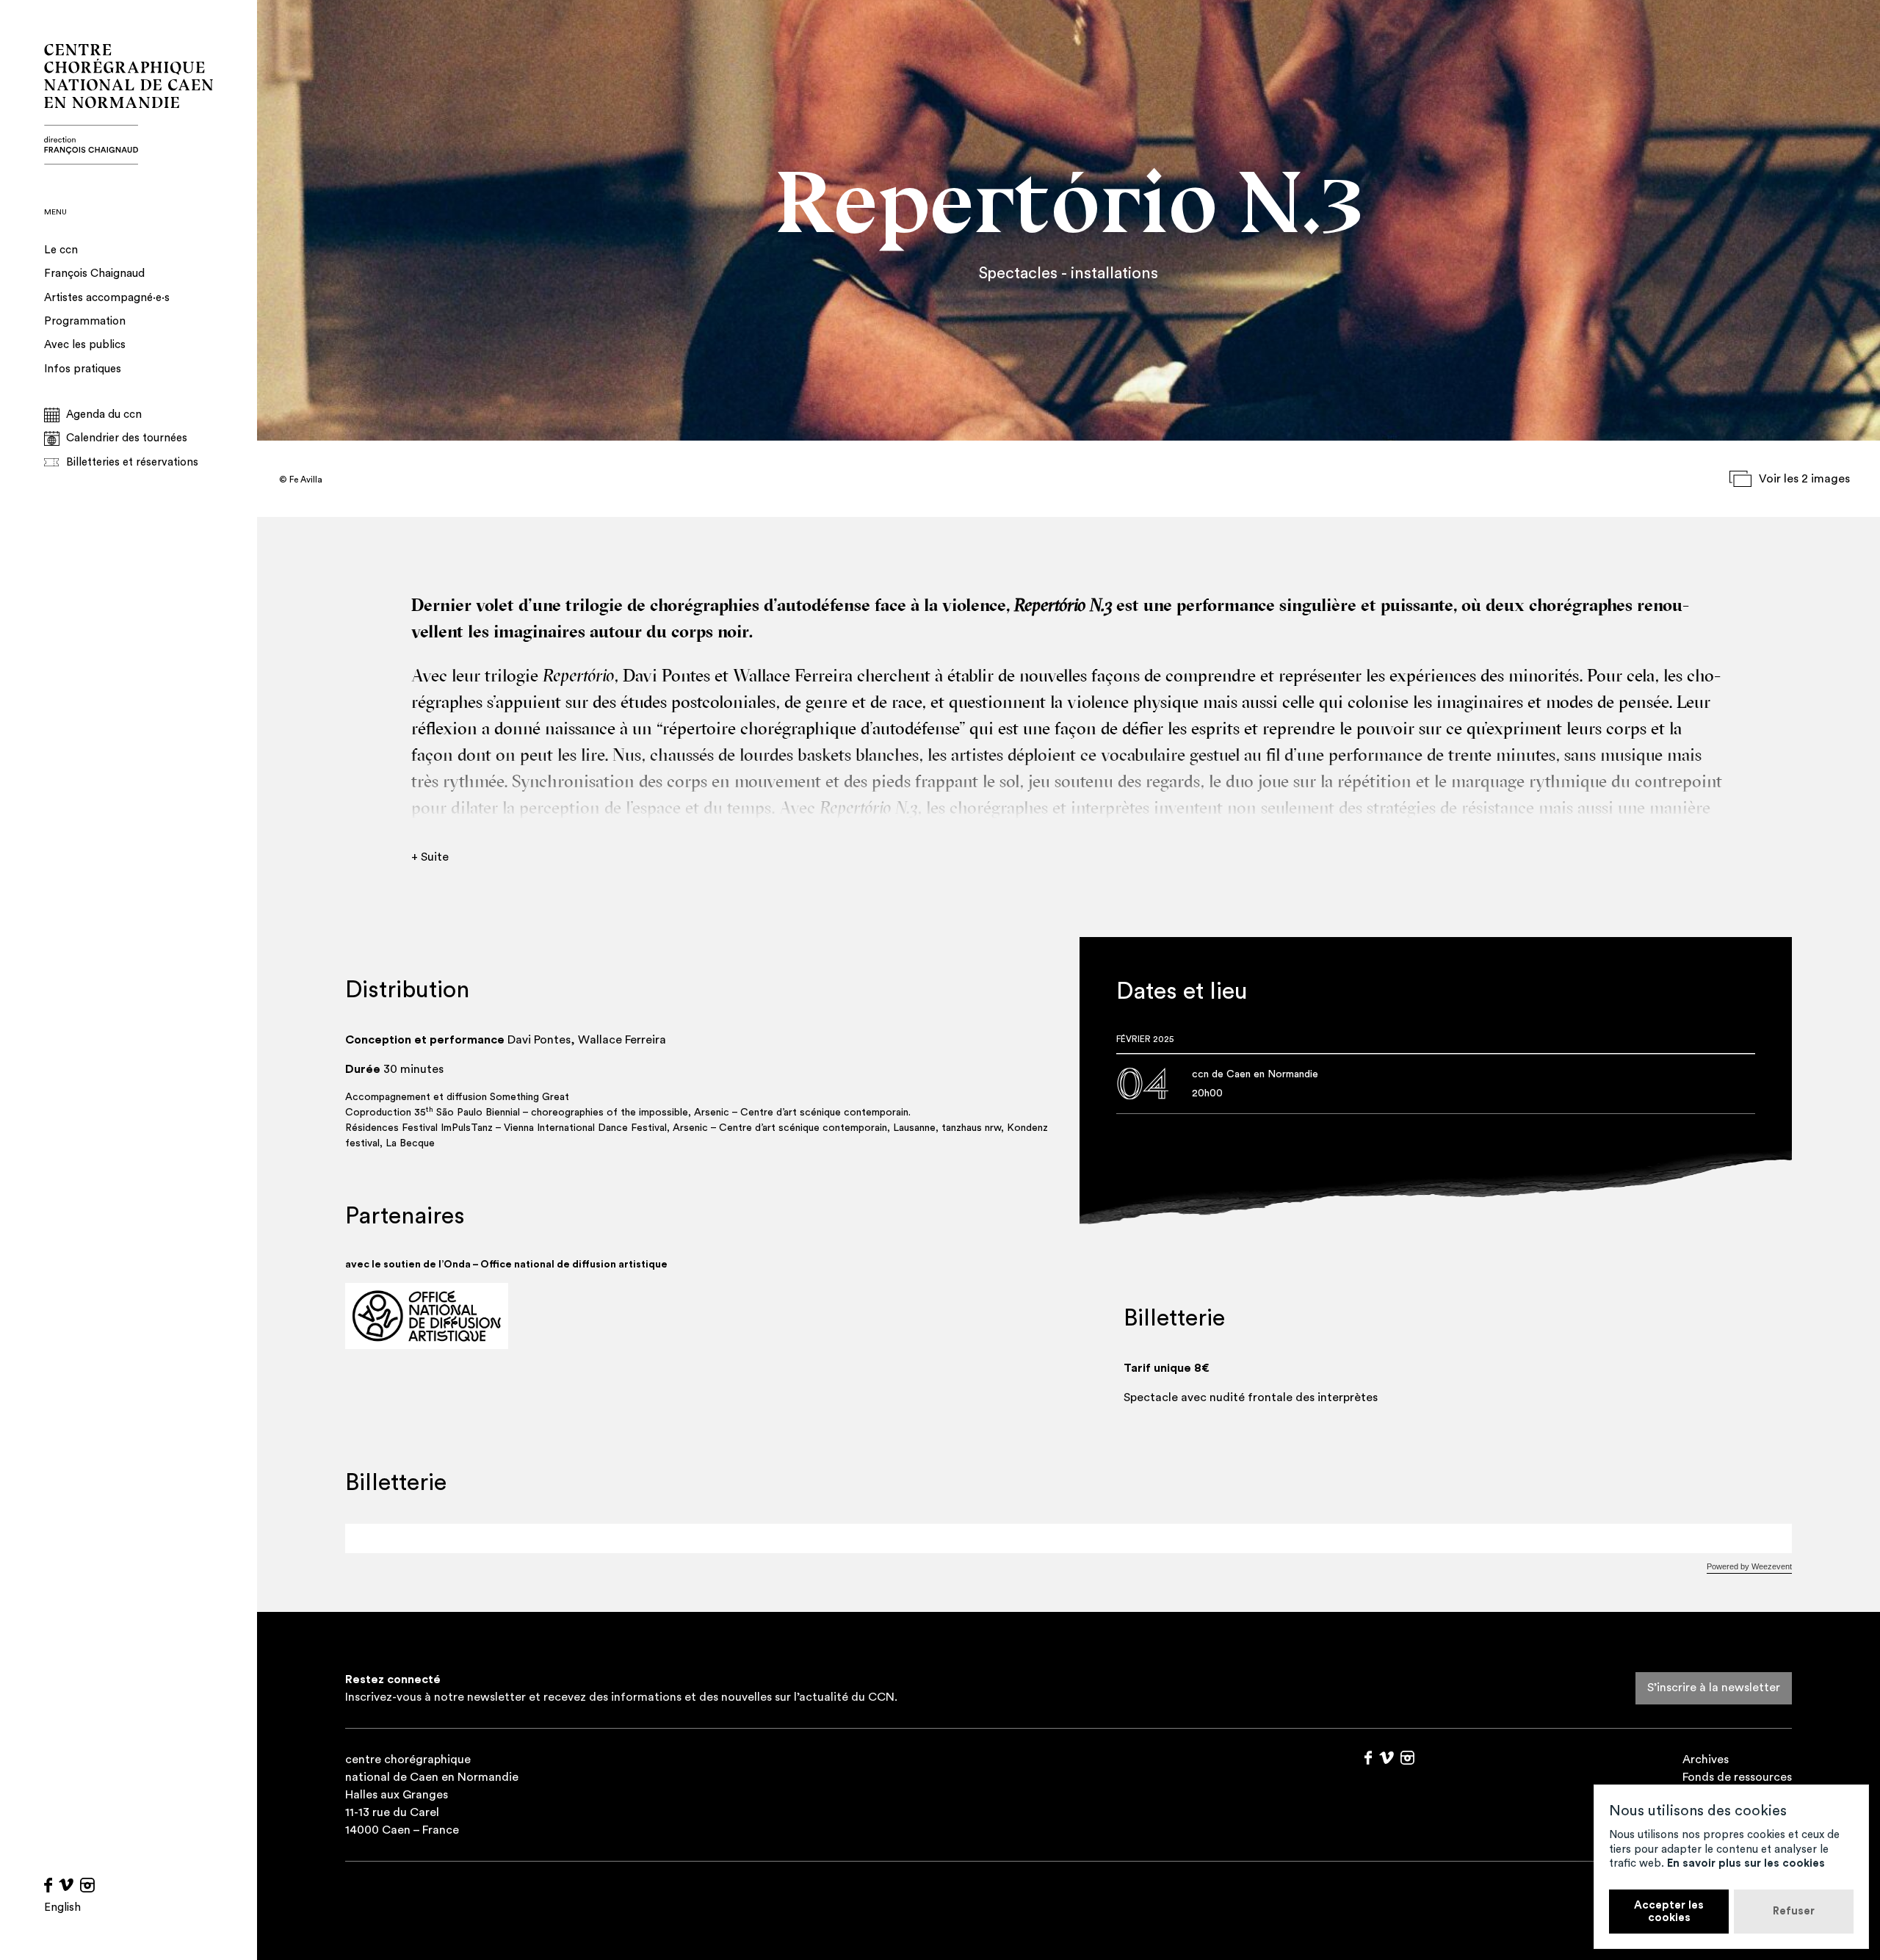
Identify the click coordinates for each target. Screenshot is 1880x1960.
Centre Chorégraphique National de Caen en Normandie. (129, 104)
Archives (1706, 1760)
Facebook (48, 1885)
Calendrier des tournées (127, 438)
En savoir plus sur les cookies (1746, 1863)
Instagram (87, 1885)
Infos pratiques (83, 369)
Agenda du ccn (104, 415)
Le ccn (61, 250)
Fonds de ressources (1737, 1777)
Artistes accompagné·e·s (107, 298)
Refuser (1794, 1911)
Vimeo (66, 1885)
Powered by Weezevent (1749, 1566)
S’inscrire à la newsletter (1714, 1688)
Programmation (85, 321)
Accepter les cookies (1669, 1912)
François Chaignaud (94, 274)
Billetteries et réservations (132, 462)
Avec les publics (85, 345)
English (62, 1907)
